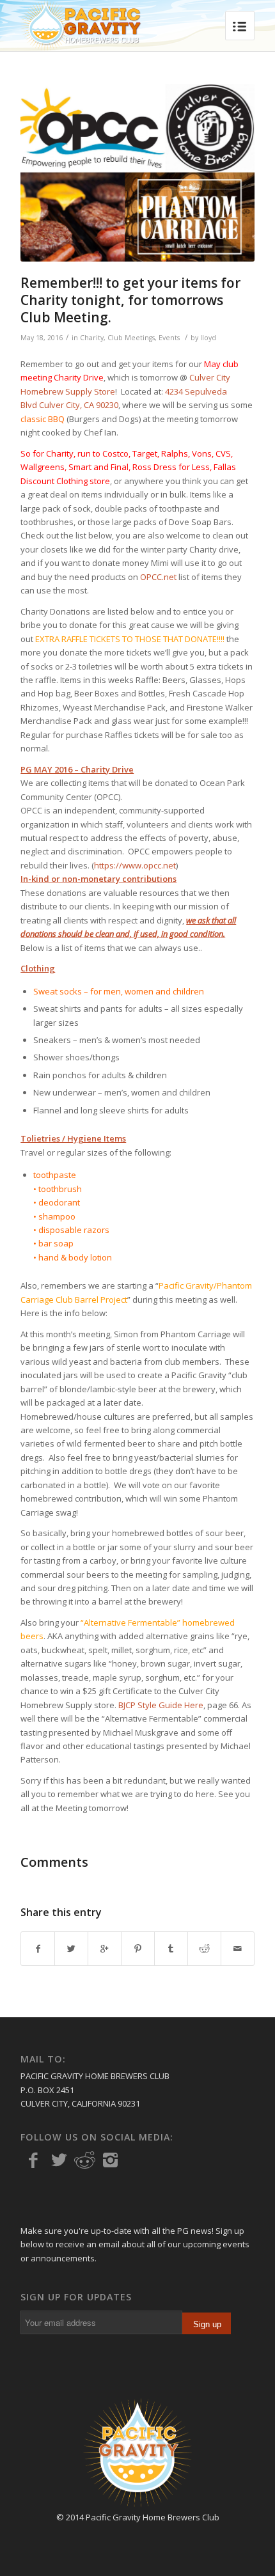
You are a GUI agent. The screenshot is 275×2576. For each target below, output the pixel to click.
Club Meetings (131, 338)
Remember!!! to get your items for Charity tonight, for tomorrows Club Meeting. (130, 300)
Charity (92, 338)
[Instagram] (110, 2160)
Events (169, 338)
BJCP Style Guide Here (161, 1705)
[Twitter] (59, 2160)
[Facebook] (33, 2160)
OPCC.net (158, 577)
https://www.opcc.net (135, 865)
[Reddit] (84, 2160)
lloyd (208, 338)
